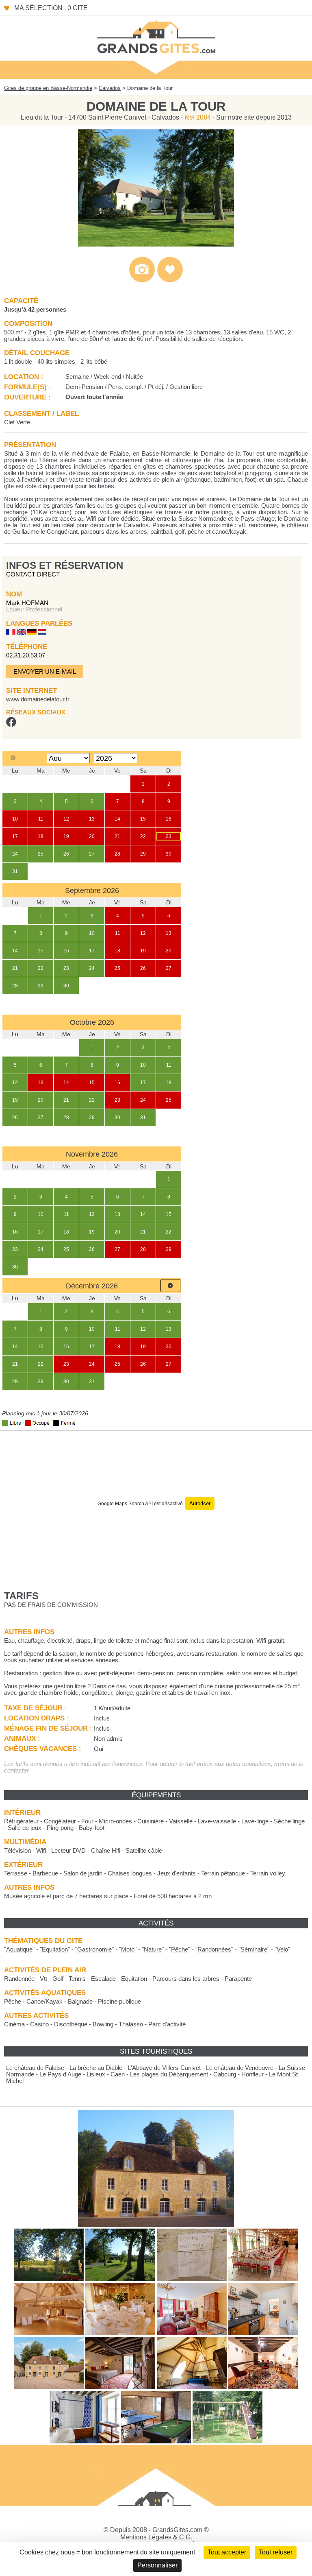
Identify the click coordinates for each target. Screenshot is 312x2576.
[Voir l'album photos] (142, 281)
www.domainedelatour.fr (38, 699)
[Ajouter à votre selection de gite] (170, 281)
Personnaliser (157, 2565)
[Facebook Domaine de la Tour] (11, 725)
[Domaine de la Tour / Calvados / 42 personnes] (156, 244)
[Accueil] (156, 36)
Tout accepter (227, 2552)
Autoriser (200, 1503)
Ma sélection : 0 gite (51, 8)
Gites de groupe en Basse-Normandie (48, 88)
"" (19, 1949)
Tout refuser (276, 2552)
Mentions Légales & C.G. (156, 2537)
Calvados (110, 88)
